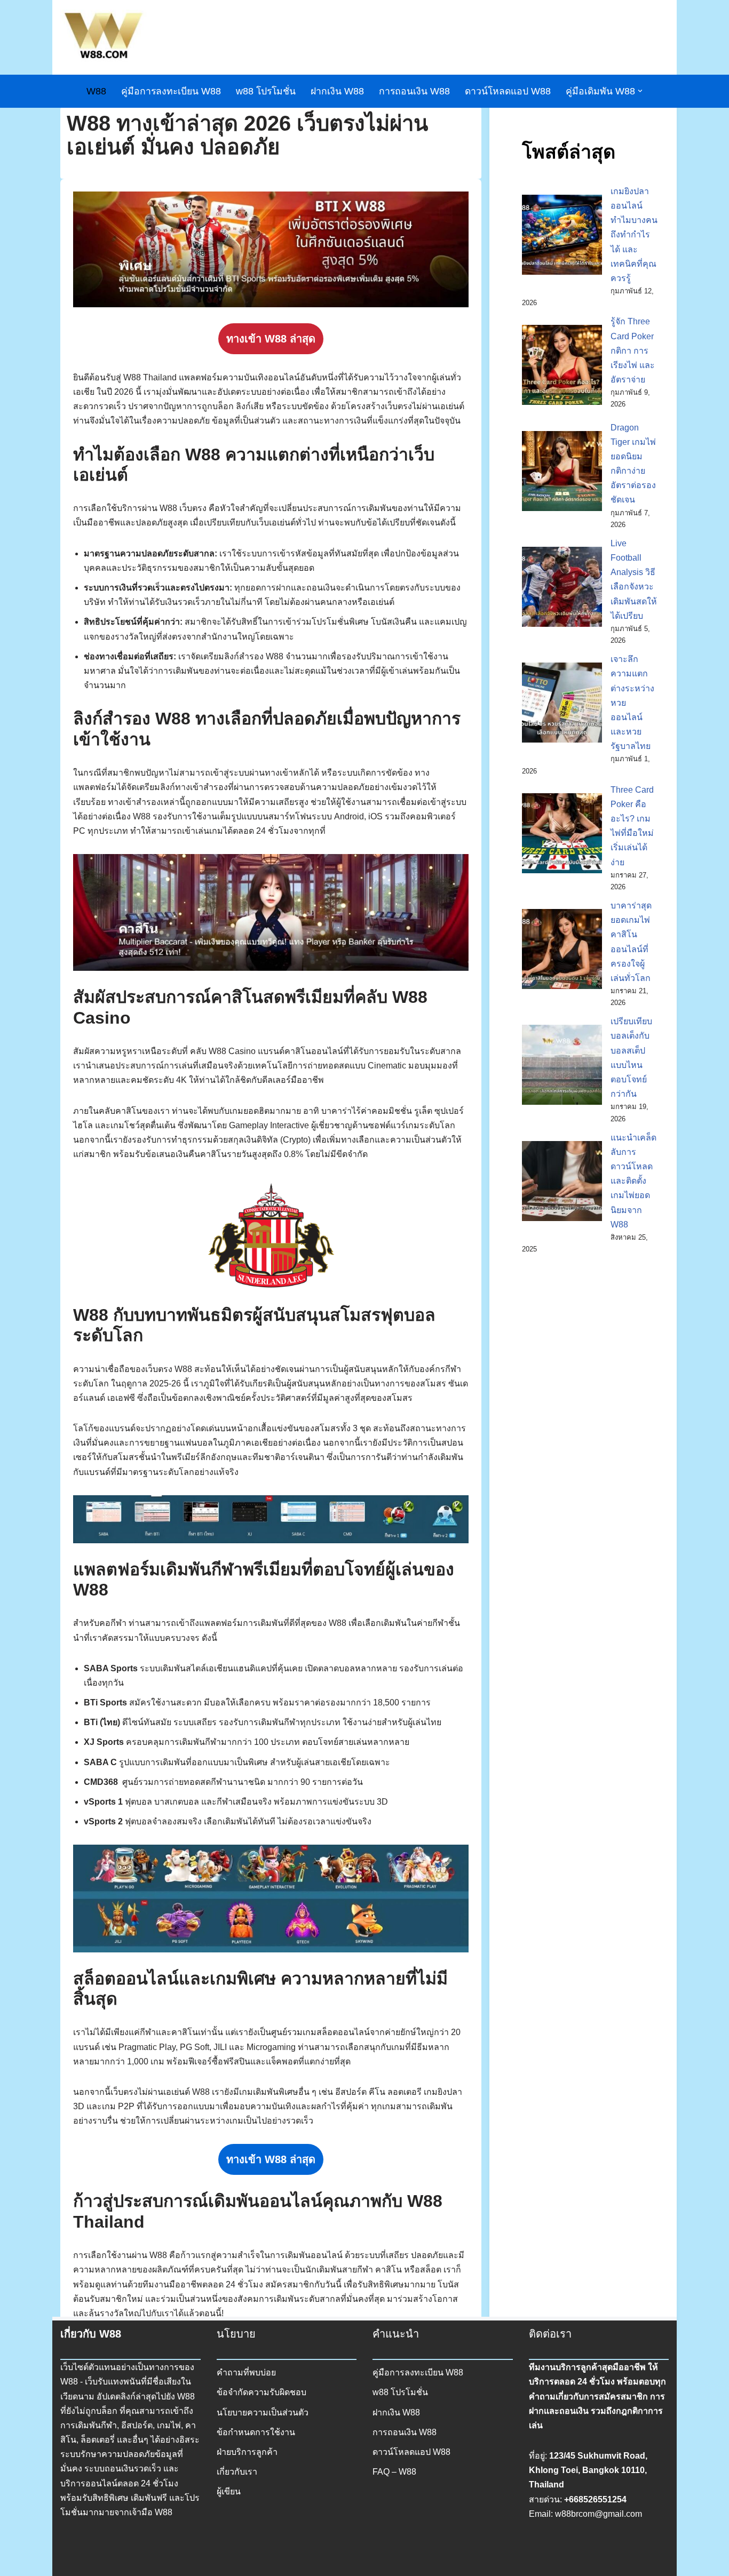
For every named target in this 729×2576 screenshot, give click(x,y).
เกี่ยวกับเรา (237, 2472)
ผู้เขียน (229, 2491)
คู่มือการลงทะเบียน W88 (171, 91)
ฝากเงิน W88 (337, 91)
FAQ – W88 (394, 2472)
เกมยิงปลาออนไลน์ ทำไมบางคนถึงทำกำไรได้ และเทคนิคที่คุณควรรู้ (634, 235)
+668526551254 (595, 2499)
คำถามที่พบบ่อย (246, 2372)
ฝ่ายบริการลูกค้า (247, 2452)
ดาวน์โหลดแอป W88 (508, 91)
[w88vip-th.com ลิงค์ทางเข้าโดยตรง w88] (104, 37)
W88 (96, 91)
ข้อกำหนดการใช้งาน (256, 2432)
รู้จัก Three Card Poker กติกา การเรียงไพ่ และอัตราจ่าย (633, 350)
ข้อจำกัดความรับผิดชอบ (262, 2392)
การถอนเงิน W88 (414, 91)
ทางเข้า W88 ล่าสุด (271, 339)
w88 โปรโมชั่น (266, 91)
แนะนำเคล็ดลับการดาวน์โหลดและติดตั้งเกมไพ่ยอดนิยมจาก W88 (633, 1181)
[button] (640, 91)
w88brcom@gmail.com (599, 2514)
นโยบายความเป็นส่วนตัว (263, 2412)
